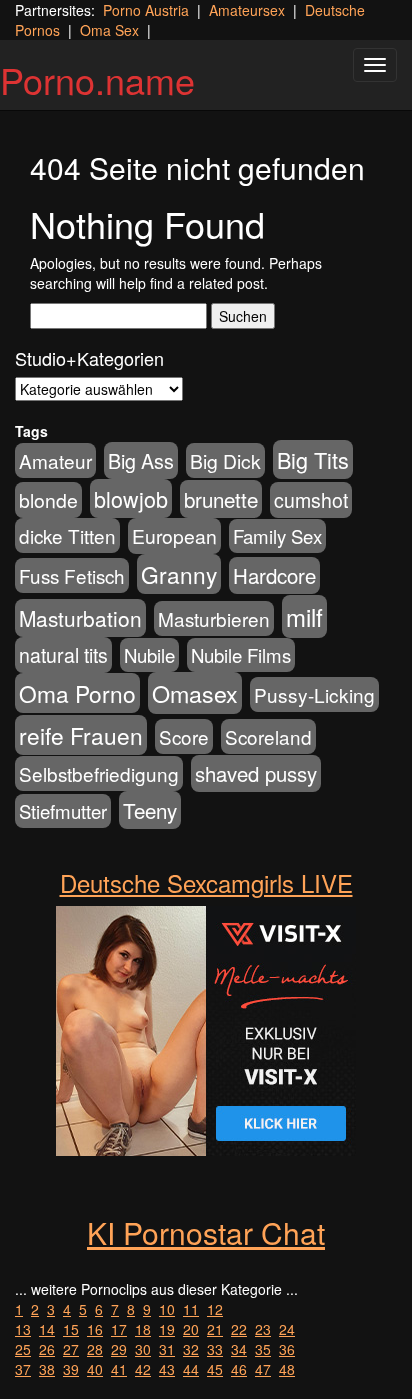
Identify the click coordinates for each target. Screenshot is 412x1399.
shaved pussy (256, 773)
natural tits (63, 655)
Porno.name (97, 79)
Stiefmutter (63, 811)
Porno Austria (146, 10)
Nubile (149, 655)
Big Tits (313, 459)
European (174, 536)
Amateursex (247, 10)
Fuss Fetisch (72, 575)
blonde (48, 500)
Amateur (55, 460)
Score (184, 736)
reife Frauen (81, 735)
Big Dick (225, 460)
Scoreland (268, 736)
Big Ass (141, 460)
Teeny (150, 810)
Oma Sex (109, 30)
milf (304, 616)
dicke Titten (67, 535)
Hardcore (274, 575)
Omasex (195, 693)
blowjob (131, 498)
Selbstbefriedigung (99, 773)
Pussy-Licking (314, 694)
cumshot (311, 500)
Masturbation (80, 618)
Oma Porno (77, 693)
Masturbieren (214, 618)
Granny (179, 574)
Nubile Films (241, 655)
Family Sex (277, 536)
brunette (221, 499)
